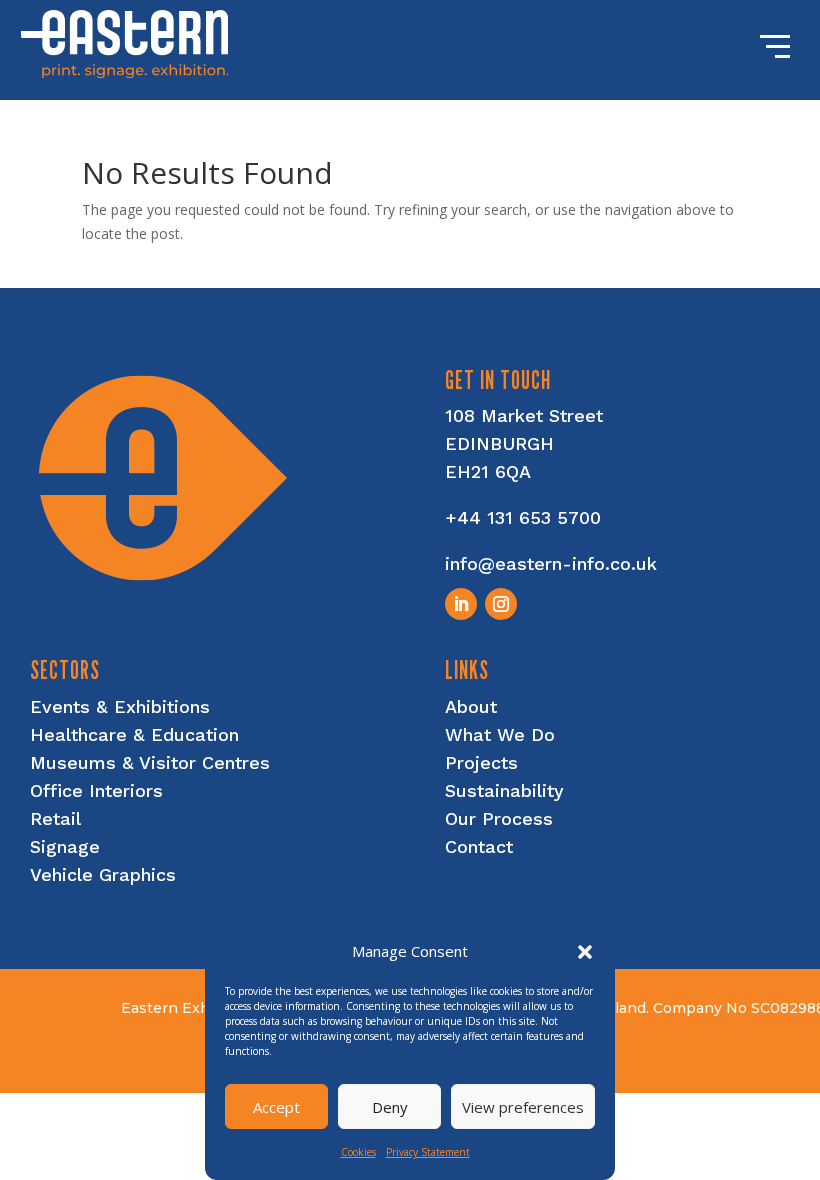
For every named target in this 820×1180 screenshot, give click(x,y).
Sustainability (504, 790)
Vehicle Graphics (103, 874)
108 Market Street (524, 415)
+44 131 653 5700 (523, 517)
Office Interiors (96, 790)
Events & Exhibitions (120, 706)
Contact (479, 846)
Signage (65, 846)
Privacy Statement (428, 1152)
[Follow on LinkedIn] (461, 604)
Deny (390, 1107)
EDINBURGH (499, 443)
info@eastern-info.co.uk (551, 563)
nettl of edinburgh (696, 1074)
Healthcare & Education (134, 734)
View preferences (523, 1107)
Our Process (499, 818)
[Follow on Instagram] (501, 604)
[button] (585, 952)
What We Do (500, 734)
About (471, 706)
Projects (481, 762)
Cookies (358, 1152)
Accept (276, 1107)
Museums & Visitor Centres (150, 762)
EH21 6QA (488, 471)
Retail (55, 818)
